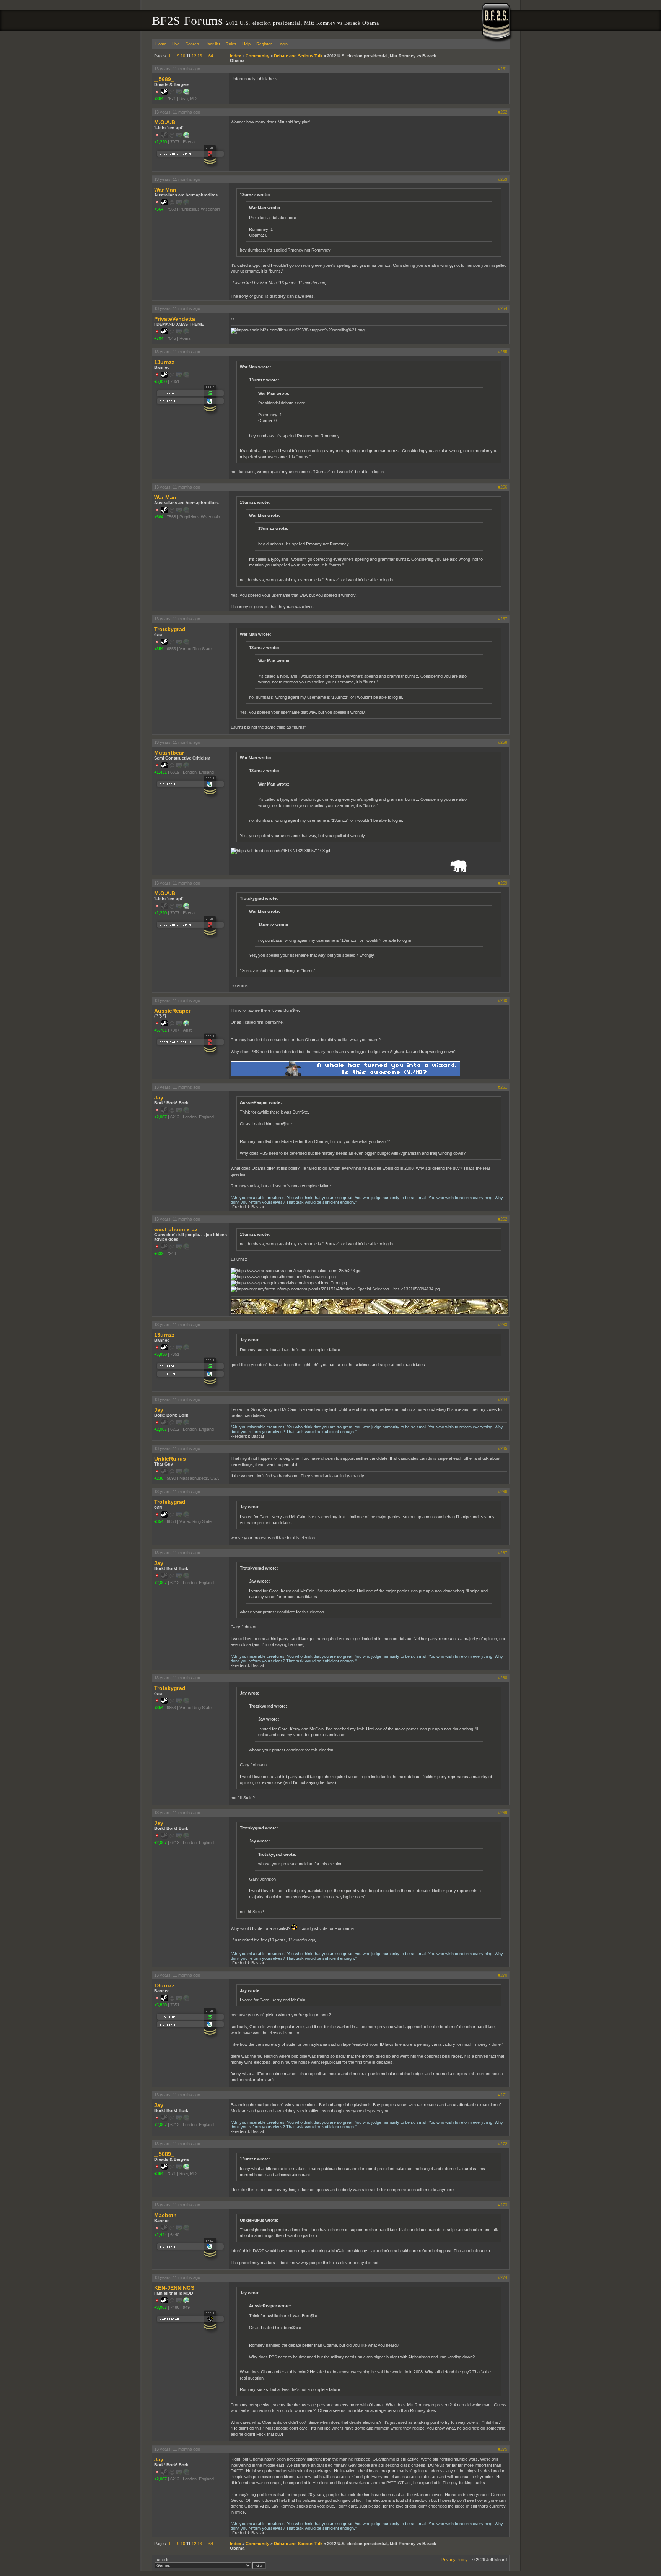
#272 (503, 2144)
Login (283, 44)
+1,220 (160, 142)
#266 (503, 1492)
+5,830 (160, 381)
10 (183, 56)
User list (212, 44)
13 (200, 56)
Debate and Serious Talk (298, 56)
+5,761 (160, 1030)
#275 (503, 2449)
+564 (159, 209)
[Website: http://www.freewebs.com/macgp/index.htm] (186, 2302)
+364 (159, 99)
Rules (231, 44)
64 (211, 56)
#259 (503, 883)
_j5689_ (164, 79)
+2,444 (160, 2235)
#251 (503, 69)
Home (161, 44)
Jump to (162, 2560)
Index (235, 56)
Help (246, 44)
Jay (159, 1097)
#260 (503, 1000)
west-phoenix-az (176, 1229)
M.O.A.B (165, 122)
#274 (503, 2277)
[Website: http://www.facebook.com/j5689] (186, 93)
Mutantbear (169, 753)
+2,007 (160, 1117)
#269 (503, 1813)
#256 (503, 487)
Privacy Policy (455, 2560)
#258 (503, 742)
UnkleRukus (170, 1459)
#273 (503, 2205)
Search (192, 44)
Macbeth (165, 2215)
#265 (503, 1448)
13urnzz (164, 362)
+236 (159, 1478)
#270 (503, 1975)
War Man (165, 190)
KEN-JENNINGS (174, 2288)
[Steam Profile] (164, 93)
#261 (503, 1087)
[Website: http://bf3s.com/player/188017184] (186, 1025)
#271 (503, 2095)
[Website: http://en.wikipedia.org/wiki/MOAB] (186, 136)
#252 (503, 112)
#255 (503, 352)
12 (194, 56)
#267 (503, 1553)
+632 (159, 1253)
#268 (503, 1678)
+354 (159, 649)
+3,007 (160, 2307)
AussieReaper (172, 1011)
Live (176, 44)
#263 (503, 1325)
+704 (159, 338)
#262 (503, 1219)
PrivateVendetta (175, 319)
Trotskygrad (170, 629)
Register (264, 44)
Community (257, 56)
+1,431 (160, 772)
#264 (503, 1399)
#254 (503, 308)
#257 (503, 619)
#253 (503, 179)
